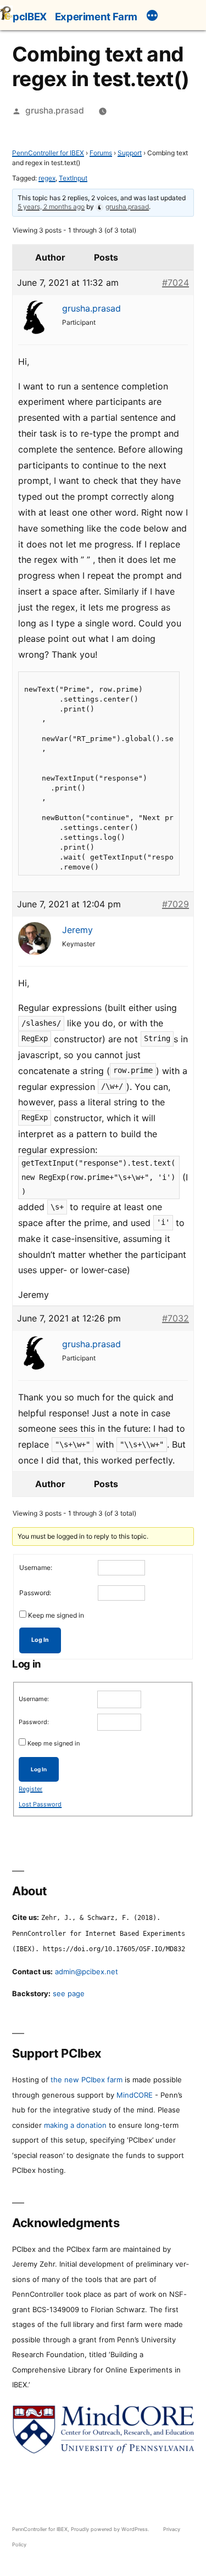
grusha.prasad (55, 111)
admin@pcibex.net (87, 1971)
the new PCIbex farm (87, 2080)
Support (130, 153)
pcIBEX (30, 16)
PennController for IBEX (48, 153)
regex (47, 178)
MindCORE (135, 2095)
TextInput (73, 178)
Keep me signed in (56, 1615)
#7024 (176, 283)
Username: (36, 1567)
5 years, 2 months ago (51, 207)
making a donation (75, 2125)
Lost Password (40, 1804)
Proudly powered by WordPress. (111, 2529)
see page (69, 1993)
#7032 (176, 1318)
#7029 (176, 904)
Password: (35, 1593)
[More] (152, 17)
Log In (40, 1640)
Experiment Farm (96, 16)
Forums (101, 153)
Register (30, 1789)
